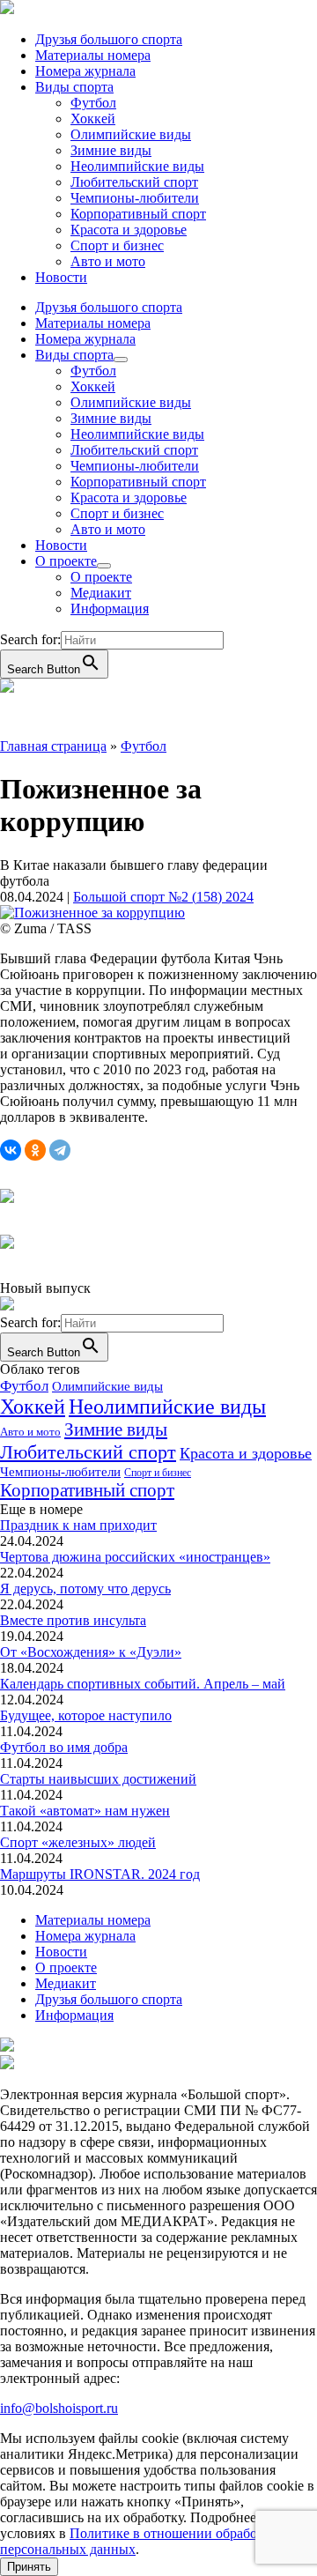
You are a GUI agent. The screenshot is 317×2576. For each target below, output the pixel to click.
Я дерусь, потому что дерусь (85, 1589)
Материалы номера (93, 55)
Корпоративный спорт (138, 214)
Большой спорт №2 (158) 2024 (163, 897)
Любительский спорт (134, 182)
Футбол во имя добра (64, 1747)
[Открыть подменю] (121, 360)
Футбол (93, 103)
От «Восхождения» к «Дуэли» (91, 1652)
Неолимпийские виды (137, 166)
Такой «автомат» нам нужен (85, 1811)
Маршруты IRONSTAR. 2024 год (100, 1874)
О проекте (66, 561)
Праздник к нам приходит (78, 1525)
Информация (110, 609)
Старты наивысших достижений (98, 1779)
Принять (29, 2567)
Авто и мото (108, 261)
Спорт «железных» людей (78, 1842)
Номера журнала (85, 71)
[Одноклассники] (35, 1150)
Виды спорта (74, 87)
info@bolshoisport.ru (59, 2408)
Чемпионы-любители (135, 198)
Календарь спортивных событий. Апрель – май (143, 1684)
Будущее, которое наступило (86, 1715)
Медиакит (101, 593)
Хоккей (93, 119)
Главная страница (53, 746)
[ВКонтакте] (11, 1150)
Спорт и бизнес (117, 245)
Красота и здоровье (129, 230)
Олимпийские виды (131, 134)
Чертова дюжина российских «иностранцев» (135, 1557)
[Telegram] (60, 1150)
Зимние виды (111, 150)
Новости (61, 277)
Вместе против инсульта (73, 1620)
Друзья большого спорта (109, 39)
